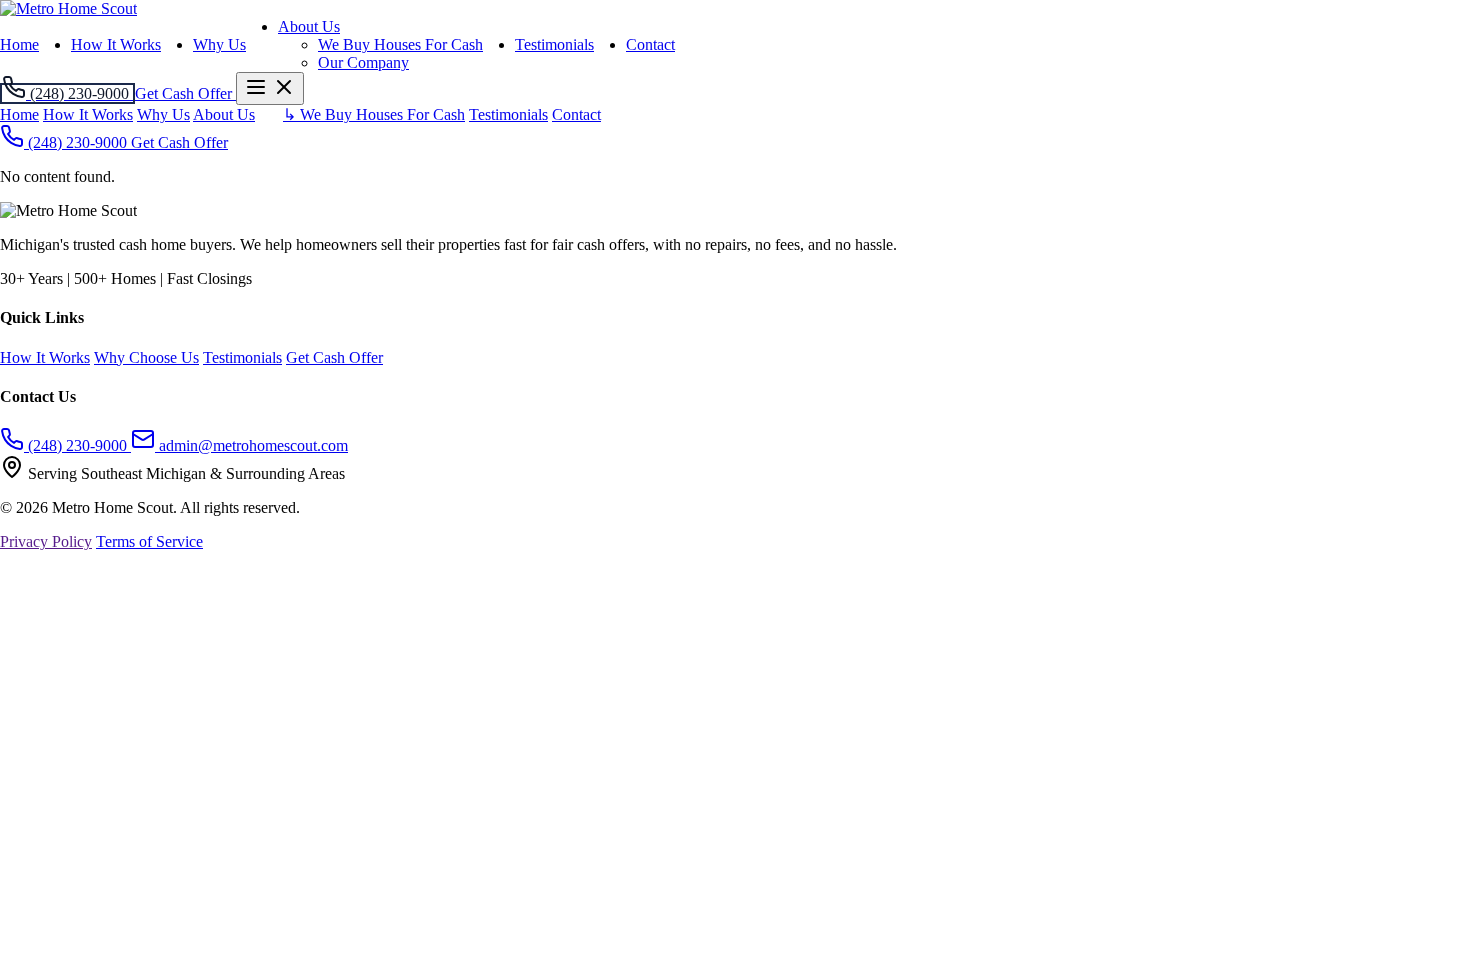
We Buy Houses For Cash (400, 44)
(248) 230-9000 (77, 142)
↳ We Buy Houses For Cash (374, 114)
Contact (650, 44)
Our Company (363, 62)
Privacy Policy (46, 541)
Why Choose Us (146, 357)
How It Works (116, 44)
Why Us (219, 44)
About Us (309, 26)
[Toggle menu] (270, 88)
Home (19, 44)
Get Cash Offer (179, 142)
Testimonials (554, 44)
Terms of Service (149, 541)
